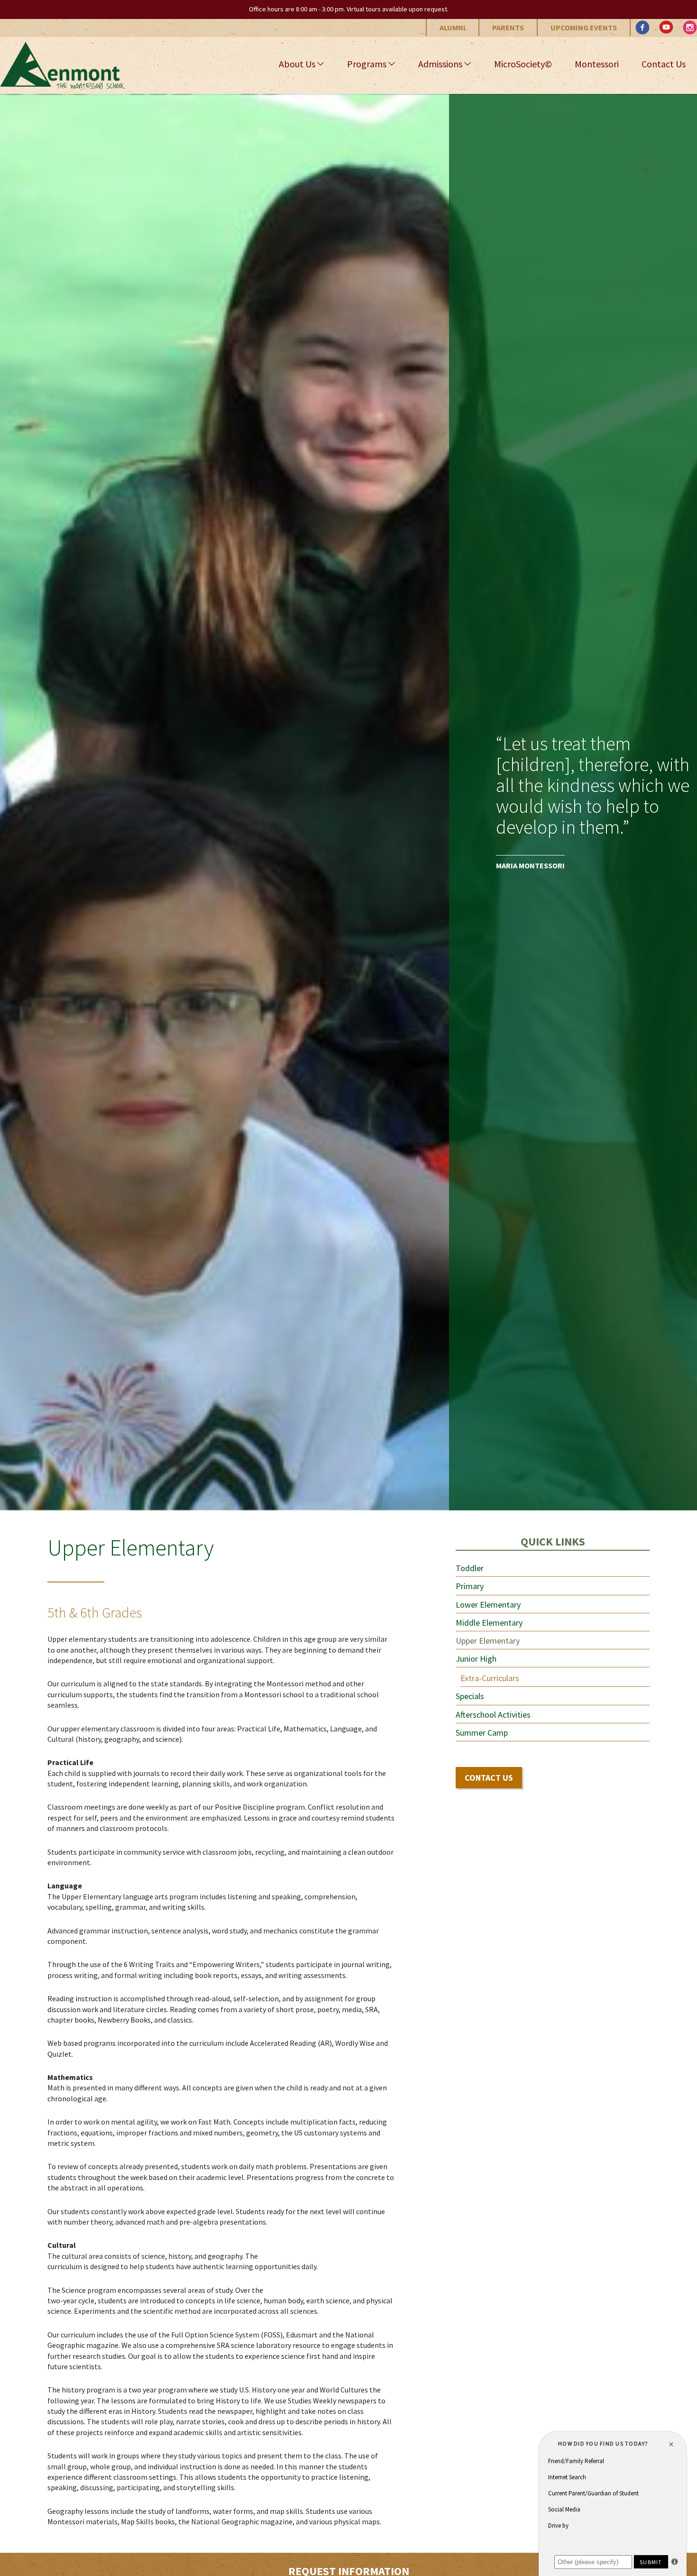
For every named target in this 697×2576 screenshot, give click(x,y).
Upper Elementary (488, 1641)
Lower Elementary (488, 1605)
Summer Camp (482, 1733)
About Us (297, 64)
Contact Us (664, 64)
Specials (470, 1696)
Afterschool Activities (493, 1715)
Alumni (453, 28)
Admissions (440, 64)
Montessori (597, 64)
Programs (367, 64)
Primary (470, 1586)
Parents (508, 28)
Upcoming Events (584, 28)
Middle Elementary (489, 1623)
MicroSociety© (523, 64)
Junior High (476, 1659)
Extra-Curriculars (490, 1678)
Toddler (470, 1568)
